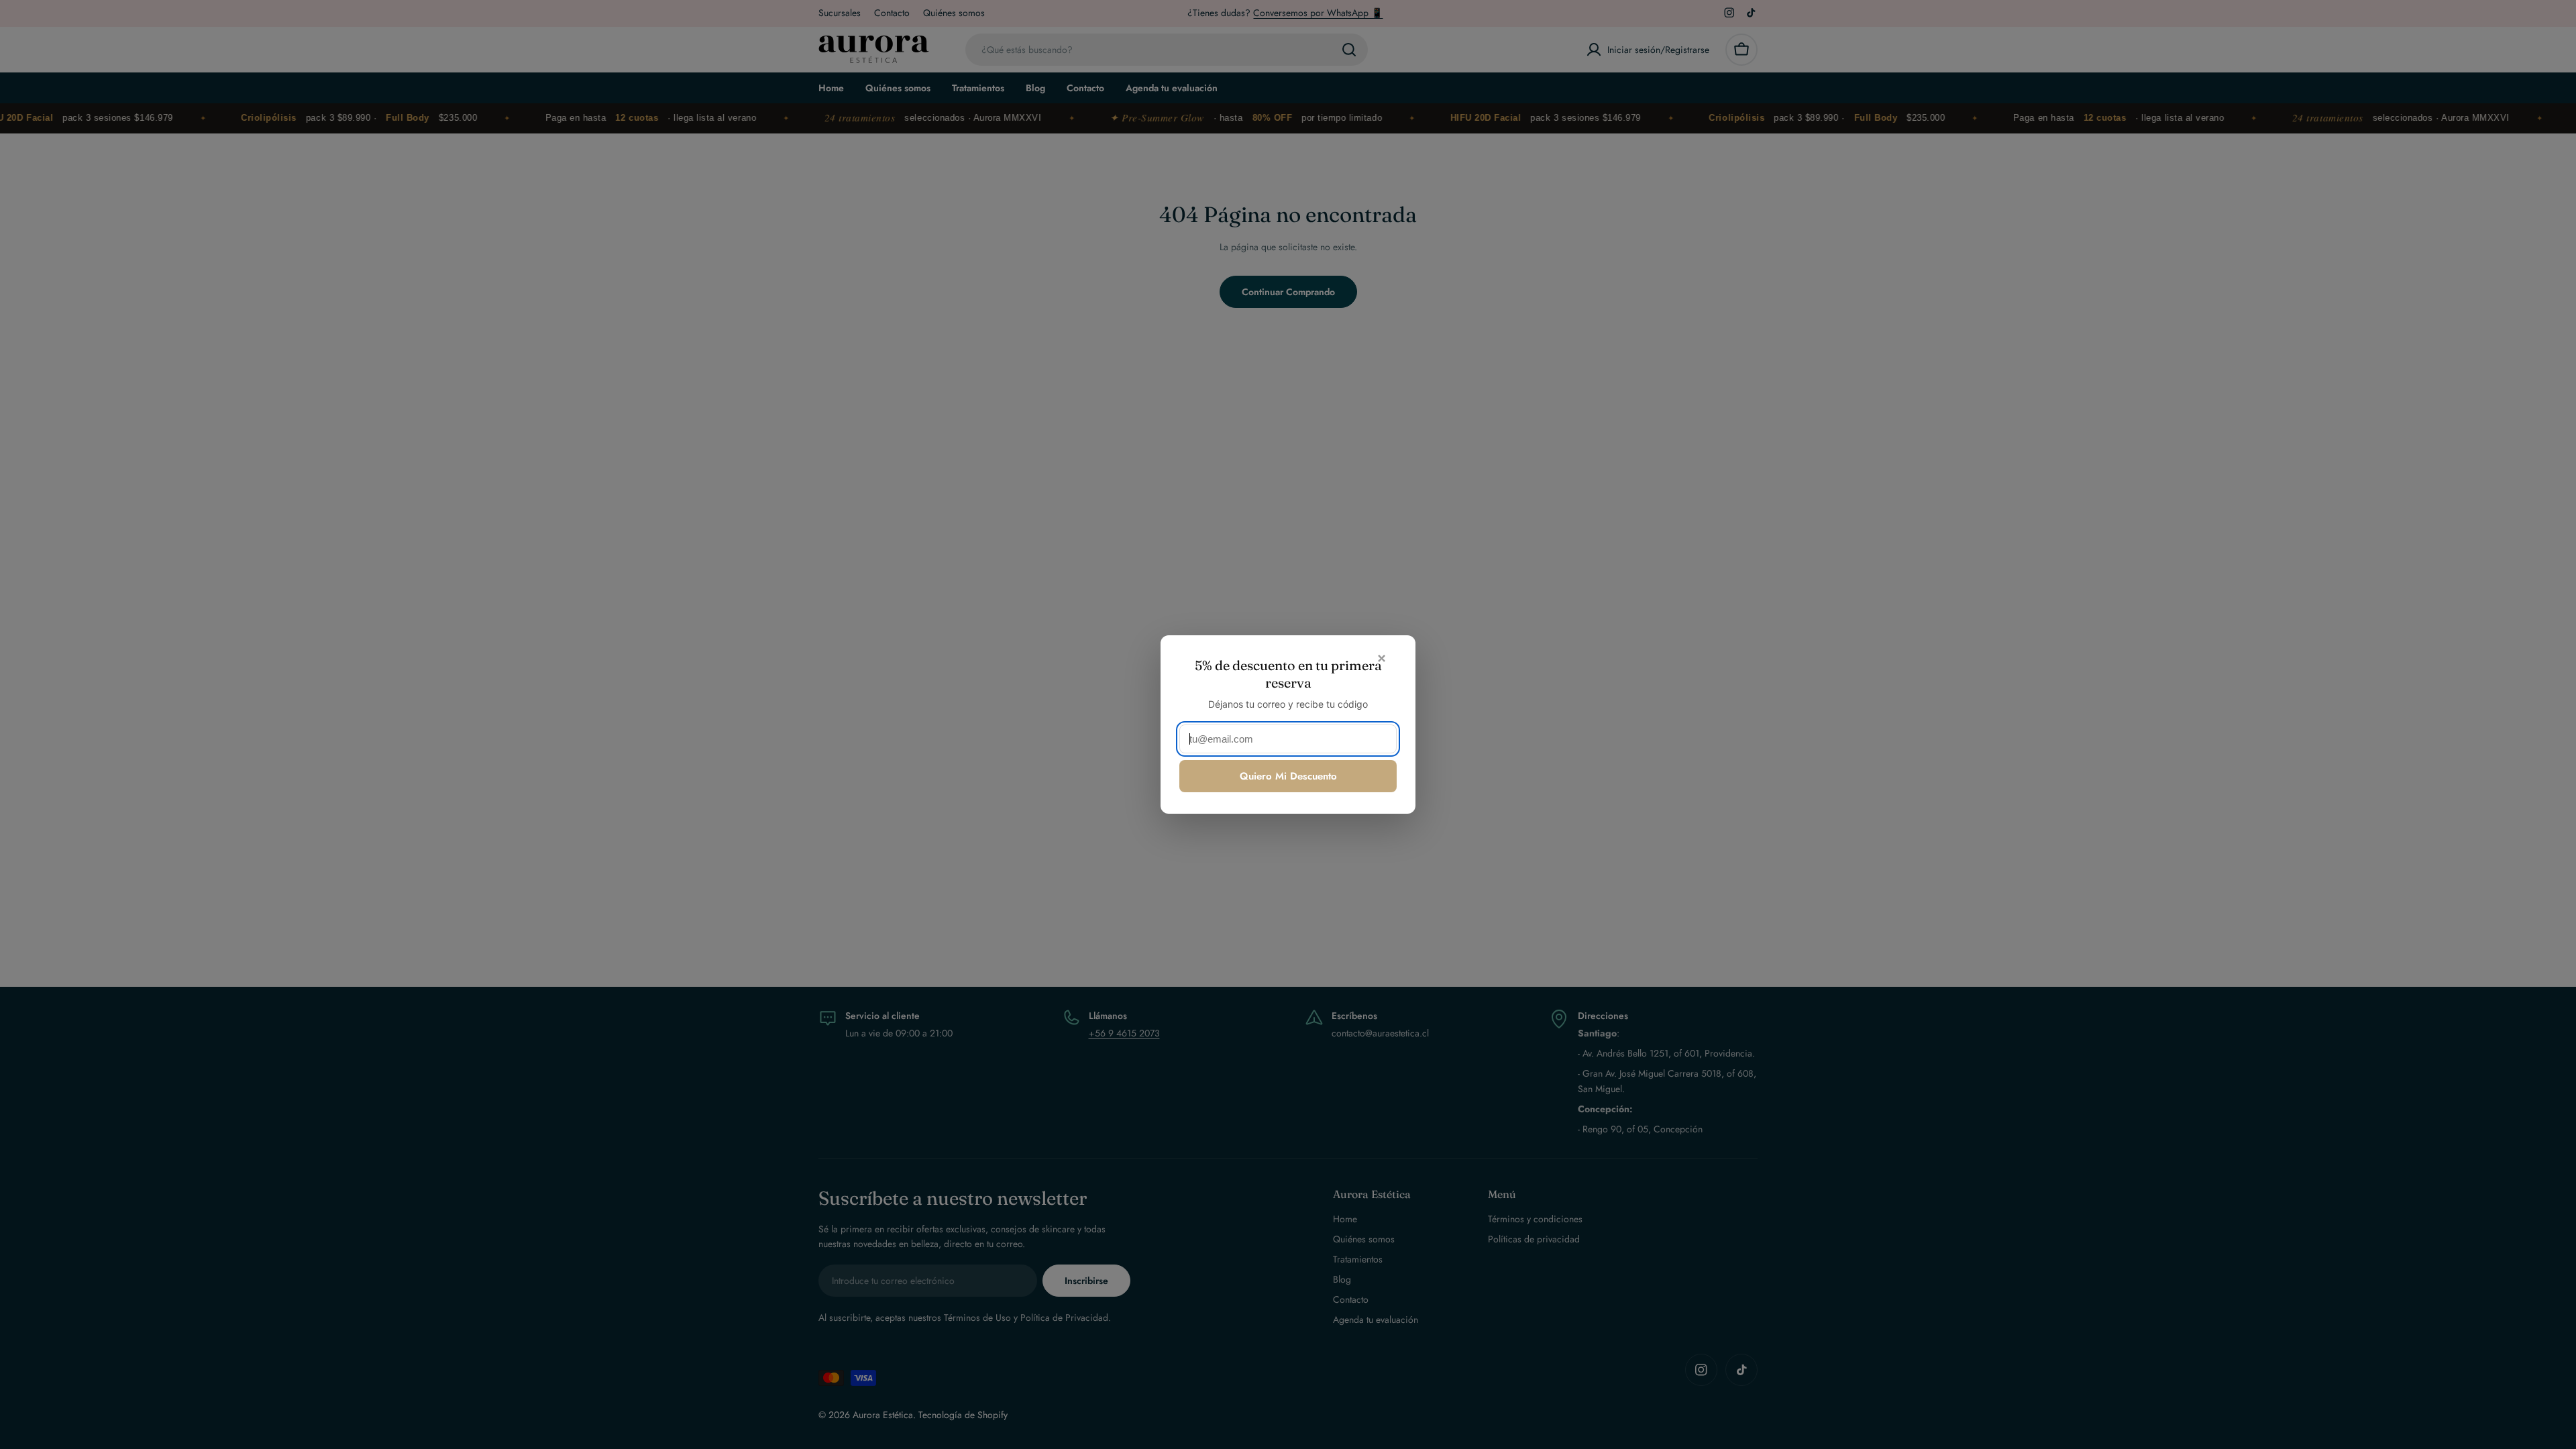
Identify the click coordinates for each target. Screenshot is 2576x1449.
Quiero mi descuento (1288, 776)
